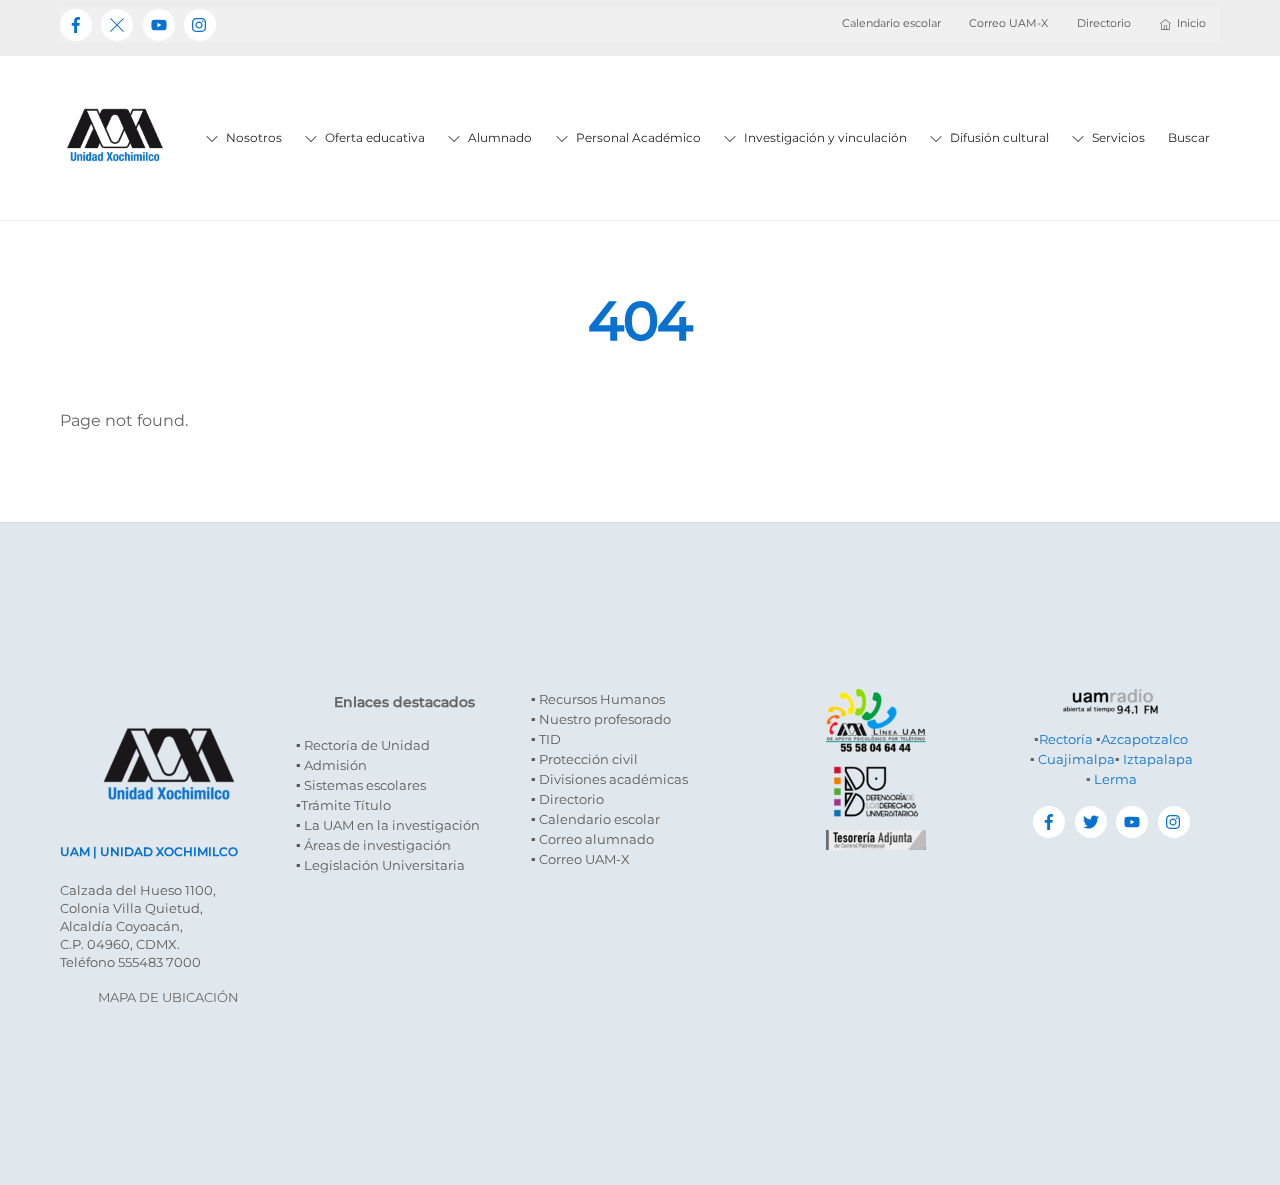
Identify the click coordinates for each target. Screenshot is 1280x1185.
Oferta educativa (373, 137)
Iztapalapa (1158, 759)
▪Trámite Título (343, 805)
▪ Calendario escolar (595, 819)
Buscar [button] (1189, 137)
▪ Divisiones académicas (609, 779)
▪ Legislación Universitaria (380, 865)
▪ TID (546, 739)
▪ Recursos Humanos (598, 699)
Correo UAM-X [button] (1008, 23)
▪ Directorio (567, 799)
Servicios (1117, 137)
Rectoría (1066, 739)
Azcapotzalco (1144, 739)
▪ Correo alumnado (592, 839)
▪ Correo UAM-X (580, 859)
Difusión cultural (998, 137)
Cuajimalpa (1076, 759)
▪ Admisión (331, 765)
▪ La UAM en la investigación (388, 825)
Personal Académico (637, 137)
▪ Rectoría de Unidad (363, 745)
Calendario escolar (891, 23)
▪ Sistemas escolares (361, 785)
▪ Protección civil (584, 759)
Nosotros (252, 137)
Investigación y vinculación (824, 137)
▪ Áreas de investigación (373, 845)
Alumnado (498, 137)
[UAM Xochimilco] (115, 182)
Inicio (1191, 23)
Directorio (1104, 23)
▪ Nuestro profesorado (601, 719)
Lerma (1115, 779)
